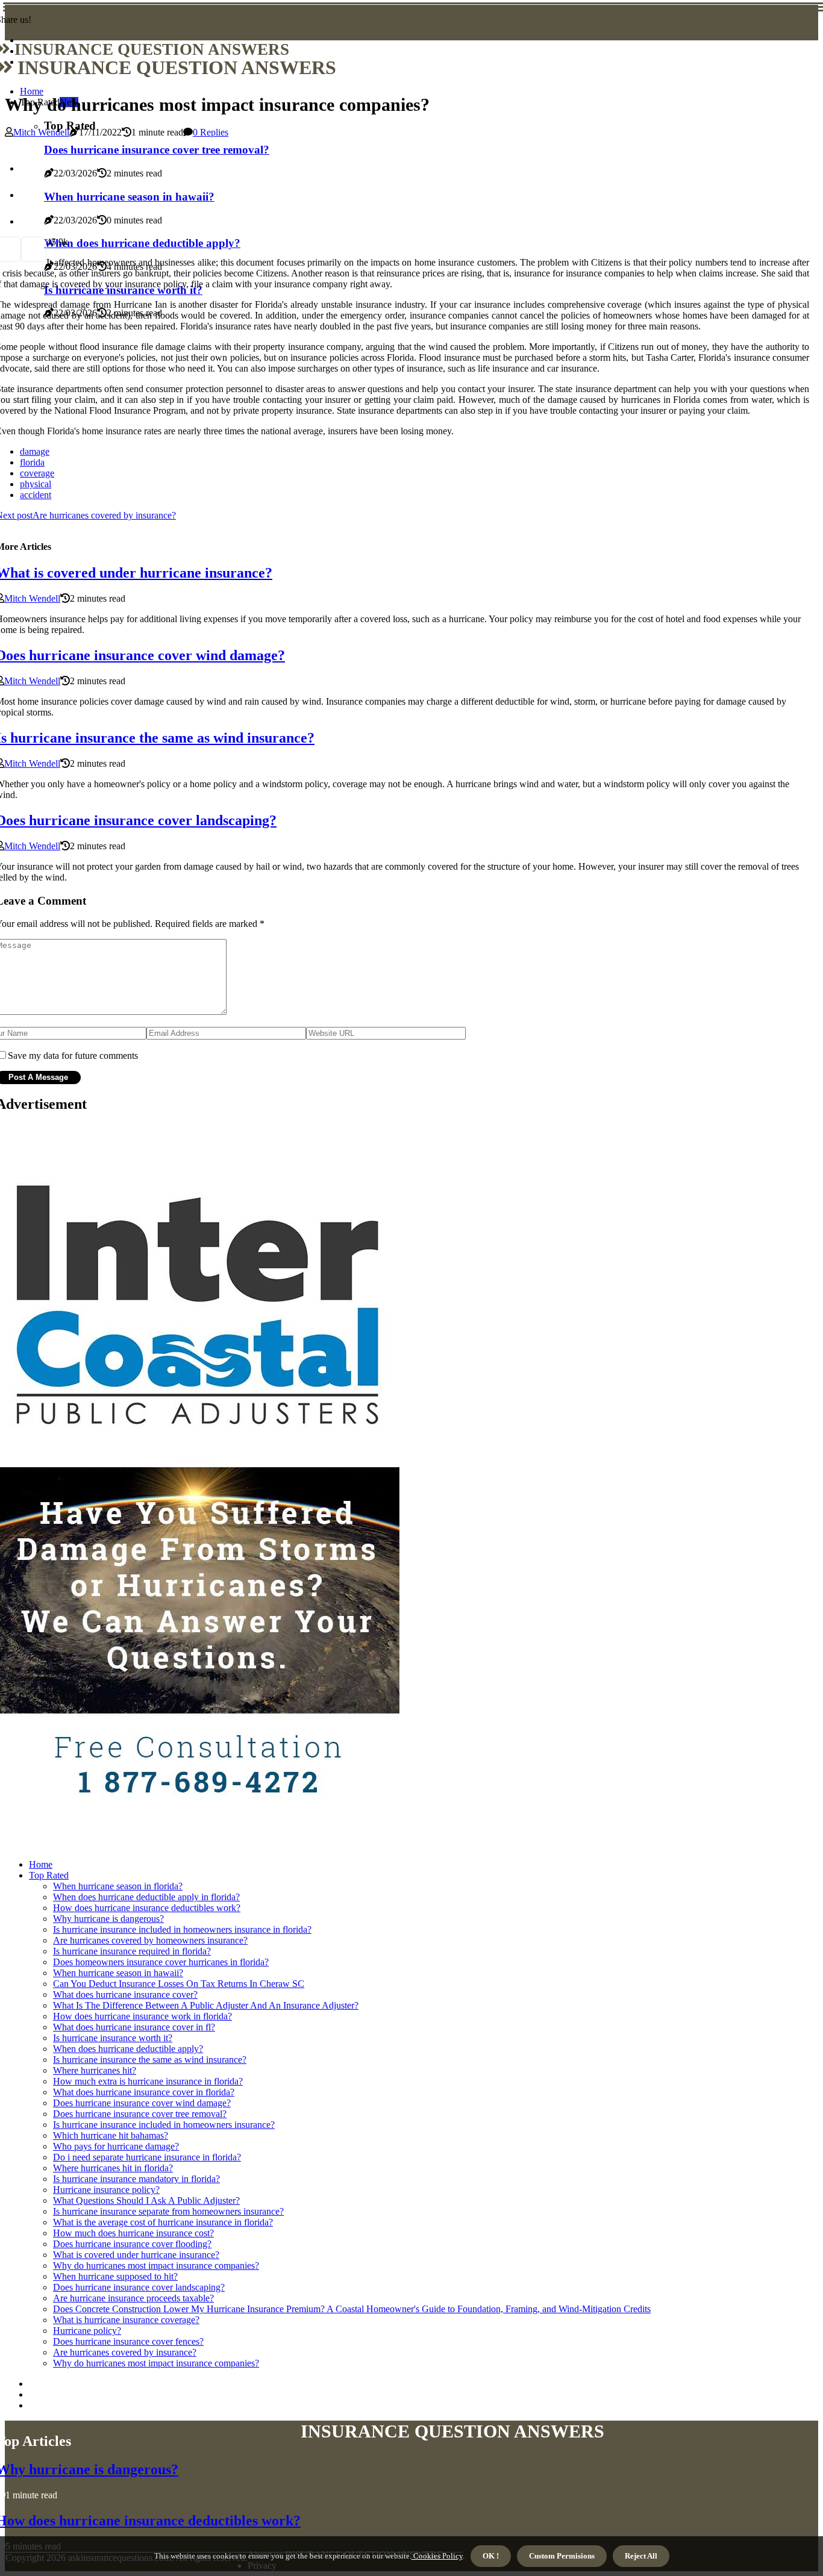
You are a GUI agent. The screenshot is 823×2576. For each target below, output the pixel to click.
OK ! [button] (491, 2556)
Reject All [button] (641, 2556)
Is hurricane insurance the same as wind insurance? (150, 2060)
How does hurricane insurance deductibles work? (147, 1908)
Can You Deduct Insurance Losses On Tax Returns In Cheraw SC (179, 1984)
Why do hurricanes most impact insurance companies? (156, 2266)
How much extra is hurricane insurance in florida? (148, 2081)
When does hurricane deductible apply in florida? (146, 1897)
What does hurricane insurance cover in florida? (144, 2092)
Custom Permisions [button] (562, 2556)
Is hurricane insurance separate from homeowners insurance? (168, 2211)
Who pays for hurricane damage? (116, 2146)
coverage (37, 473)
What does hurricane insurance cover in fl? (134, 2027)
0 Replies (211, 132)
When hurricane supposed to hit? (115, 2276)
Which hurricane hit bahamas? (111, 2135)
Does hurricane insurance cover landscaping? (139, 2287)
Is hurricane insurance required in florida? (132, 1951)
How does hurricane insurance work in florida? (142, 2016)
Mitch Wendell (41, 132)
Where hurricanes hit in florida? (113, 2168)
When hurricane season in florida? (118, 1886)
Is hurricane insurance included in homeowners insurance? (164, 2125)
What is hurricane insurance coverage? (126, 2320)
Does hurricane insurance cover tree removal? (140, 2114)
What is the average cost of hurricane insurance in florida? (163, 2222)
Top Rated (49, 1875)
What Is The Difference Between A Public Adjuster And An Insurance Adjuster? (206, 2005)
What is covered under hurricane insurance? (136, 2255)
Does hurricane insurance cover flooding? (132, 2244)
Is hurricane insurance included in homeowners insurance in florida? (182, 1929)
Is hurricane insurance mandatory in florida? (136, 2179)
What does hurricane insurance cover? (125, 1994)
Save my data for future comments (73, 1056)
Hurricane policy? (87, 2331)
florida (32, 462)
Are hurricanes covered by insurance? (125, 2352)
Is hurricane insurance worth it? (113, 2038)
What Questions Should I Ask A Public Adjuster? (146, 2200)
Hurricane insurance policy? (106, 2190)
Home (32, 91)
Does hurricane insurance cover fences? (128, 2341)
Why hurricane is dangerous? (108, 1919)
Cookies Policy (437, 2556)
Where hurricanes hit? (95, 2070)
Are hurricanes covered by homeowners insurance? (150, 1940)
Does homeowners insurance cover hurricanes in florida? (161, 1962)
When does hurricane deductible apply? (128, 2049)
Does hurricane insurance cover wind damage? (142, 2103)
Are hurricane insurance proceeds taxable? (133, 2298)
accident (36, 495)
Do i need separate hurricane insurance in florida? (147, 2157)
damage (35, 451)
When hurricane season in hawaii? (118, 1973)
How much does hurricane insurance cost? (133, 2233)
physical (36, 484)
